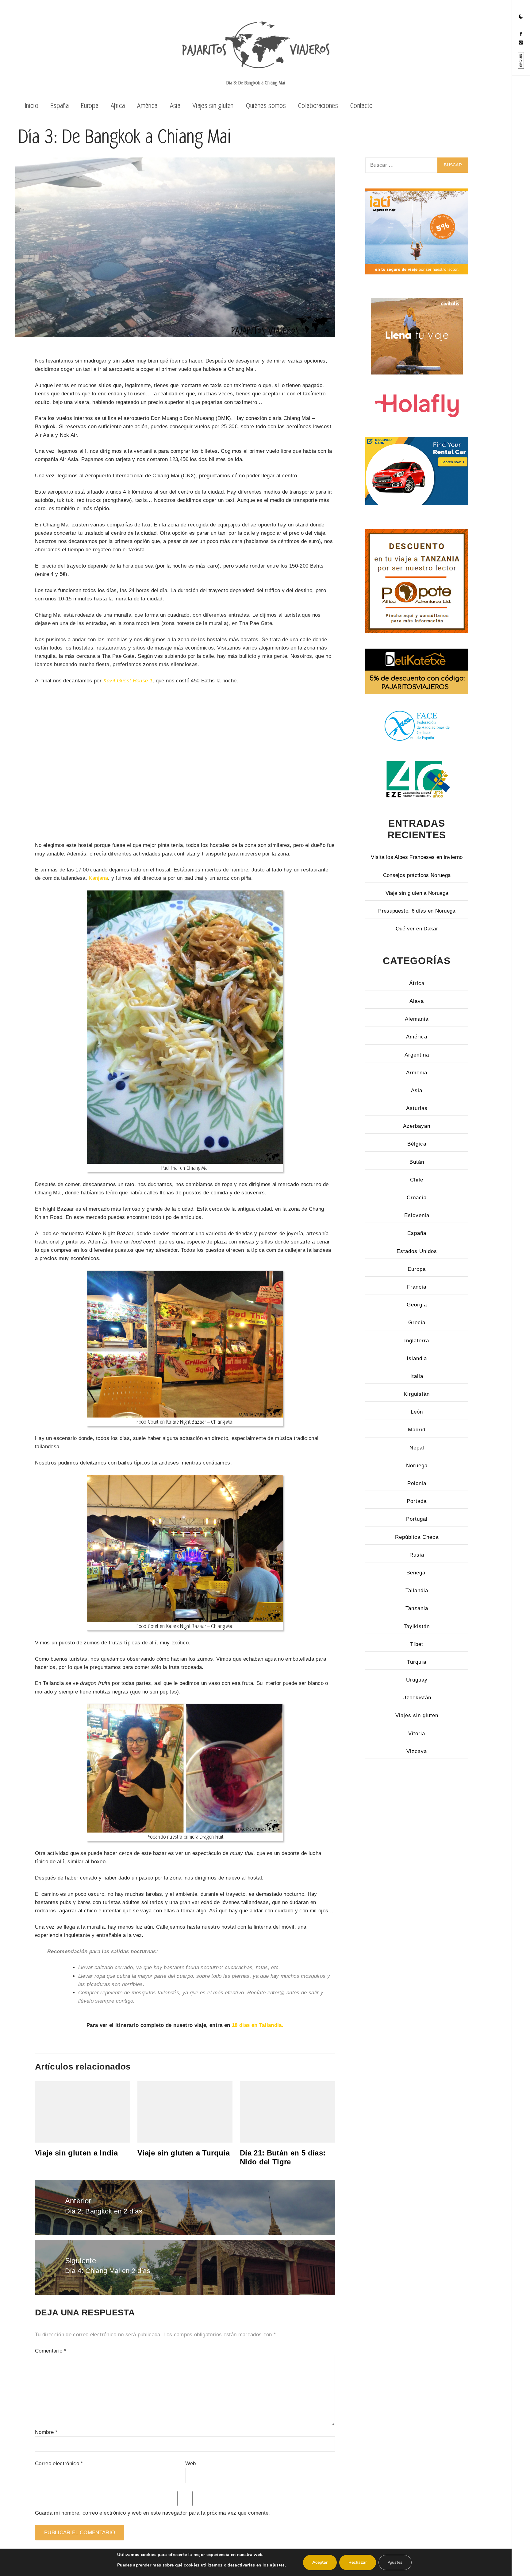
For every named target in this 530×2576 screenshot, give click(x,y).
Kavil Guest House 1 (128, 681)
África (118, 105)
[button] (521, 17)
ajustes (277, 2565)
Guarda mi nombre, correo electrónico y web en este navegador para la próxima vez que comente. (153, 2513)
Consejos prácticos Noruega (417, 875)
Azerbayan (417, 1126)
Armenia (417, 1073)
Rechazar (358, 2562)
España (60, 105)
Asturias (417, 1108)
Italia (417, 1376)
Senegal (417, 1573)
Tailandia (417, 1591)
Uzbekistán (417, 1698)
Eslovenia (417, 1215)
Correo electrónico (59, 2463)
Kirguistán (417, 1394)
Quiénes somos (266, 105)
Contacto (362, 105)
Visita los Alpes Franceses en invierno (417, 857)
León (417, 1412)
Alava (417, 1001)
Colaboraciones (318, 105)
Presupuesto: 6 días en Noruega (417, 911)
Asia (175, 105)
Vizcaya (417, 1751)
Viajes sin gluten (213, 105)
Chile (417, 1180)
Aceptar (320, 2562)
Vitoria (417, 1734)
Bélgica (417, 1144)
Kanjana (98, 878)
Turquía (417, 1662)
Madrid (417, 1430)
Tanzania (417, 1608)
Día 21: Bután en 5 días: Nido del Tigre (283, 2157)
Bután (417, 1162)
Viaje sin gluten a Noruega (417, 893)
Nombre (46, 2432)
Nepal (417, 1448)
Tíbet (417, 1644)
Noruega (417, 1466)
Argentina (417, 1055)
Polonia (417, 1483)
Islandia (417, 1358)
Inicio (32, 105)
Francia (417, 1287)
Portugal (417, 1519)
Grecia (417, 1323)
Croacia (417, 1198)
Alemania (417, 1019)
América (147, 105)
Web (191, 2463)
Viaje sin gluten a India (76, 2153)
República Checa (417, 1537)
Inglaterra (417, 1341)
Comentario (51, 2351)
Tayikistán (417, 1626)
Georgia (417, 1305)
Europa (90, 105)
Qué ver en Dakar (417, 929)
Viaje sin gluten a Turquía (184, 2153)
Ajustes (395, 2562)
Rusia (417, 1555)
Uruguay (417, 1680)
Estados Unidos (417, 1251)
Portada (417, 1501)
